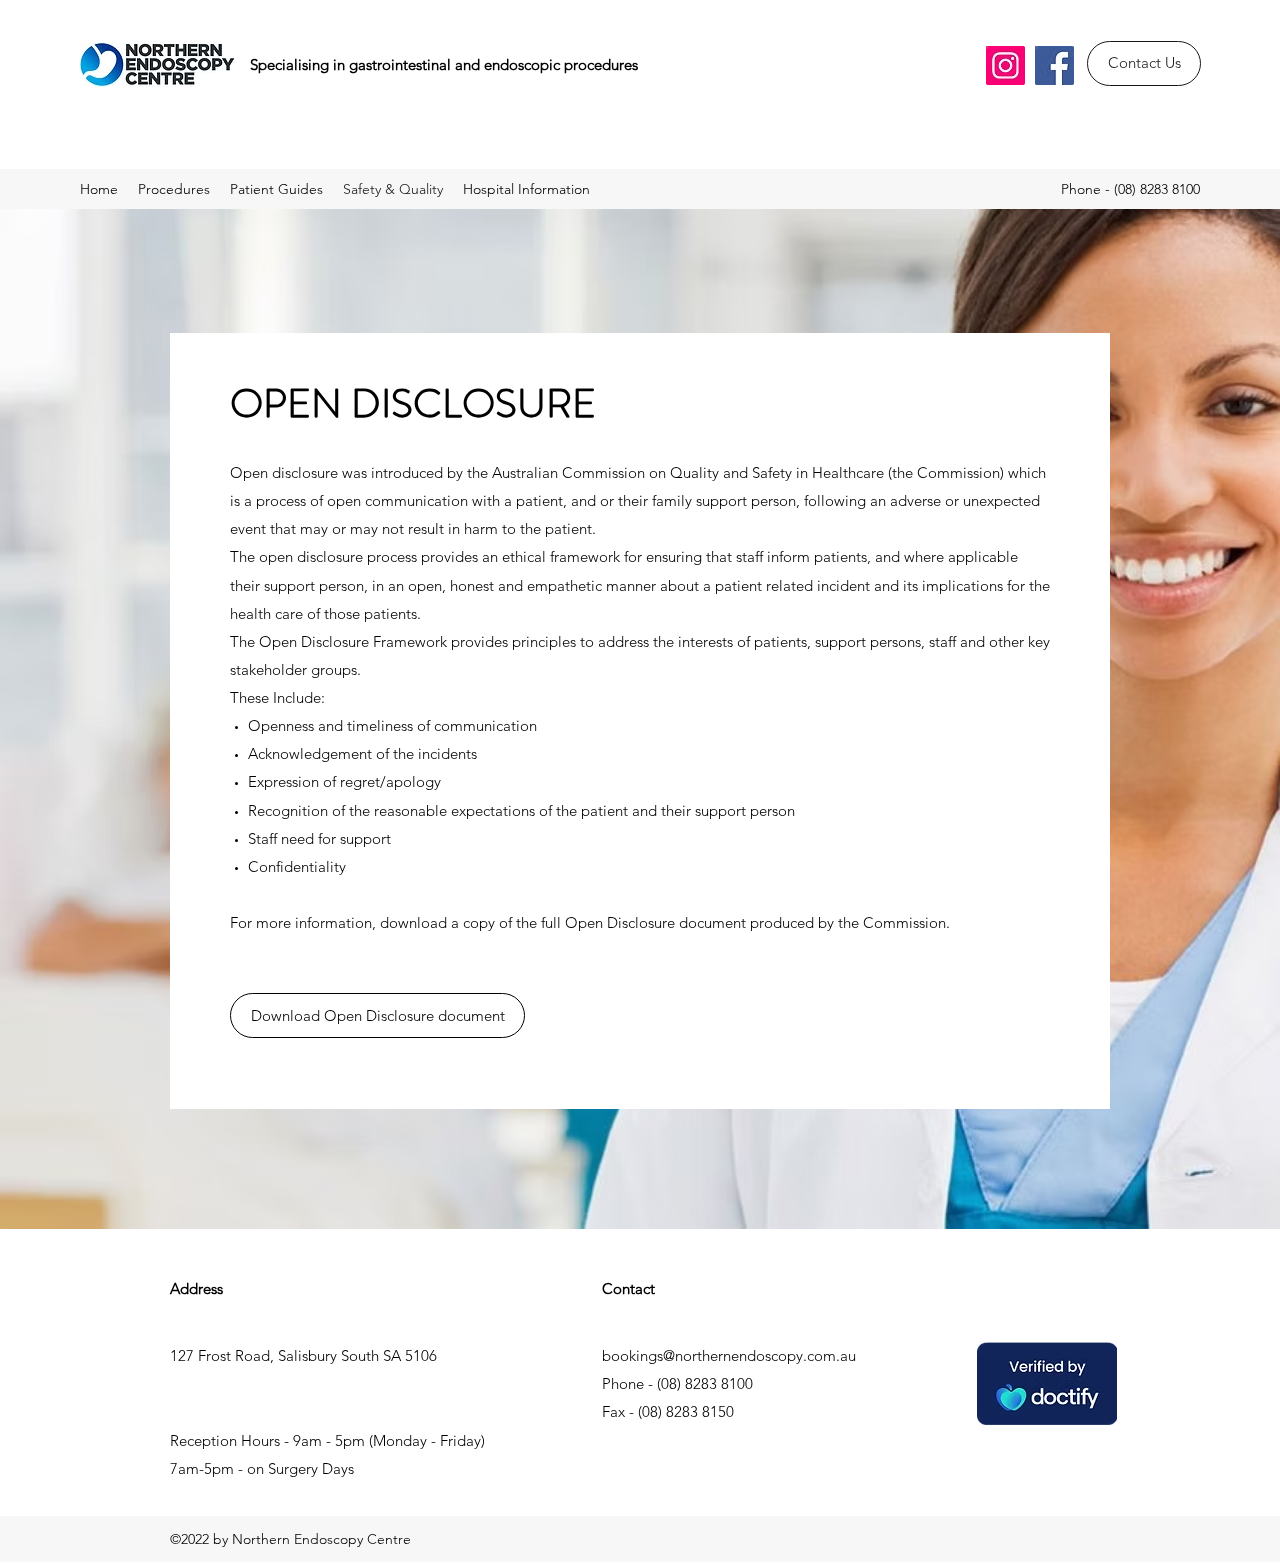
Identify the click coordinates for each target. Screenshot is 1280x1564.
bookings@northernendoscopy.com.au (729, 1355)
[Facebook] (1054, 65)
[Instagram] (1005, 65)
